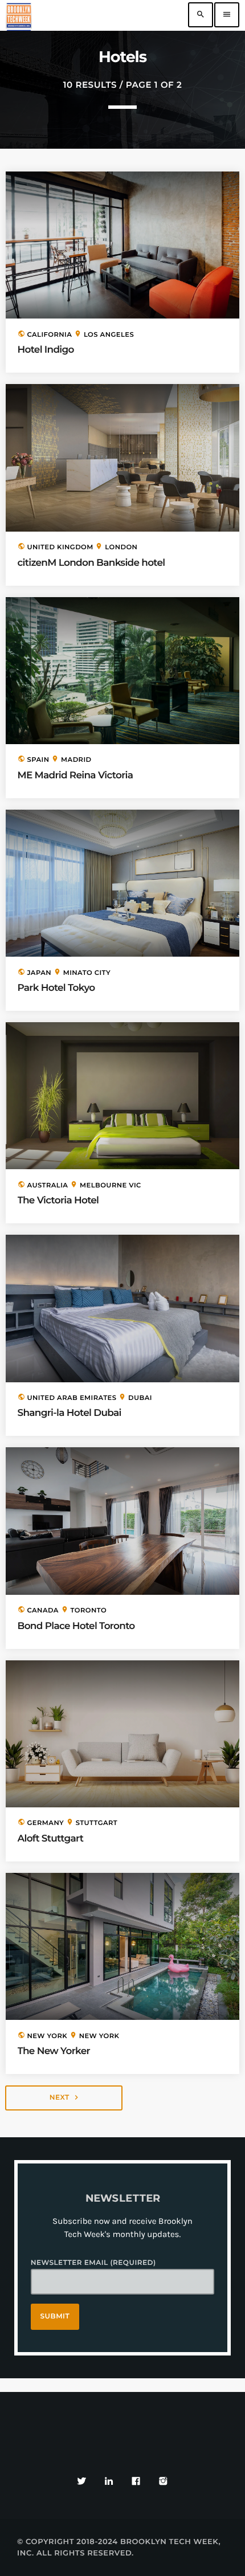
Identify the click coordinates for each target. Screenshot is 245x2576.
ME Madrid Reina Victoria (75, 775)
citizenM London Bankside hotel (91, 563)
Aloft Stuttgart (51, 1839)
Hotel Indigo (46, 350)
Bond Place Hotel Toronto (76, 1626)
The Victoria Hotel (58, 1201)
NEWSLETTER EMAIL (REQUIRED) (93, 2263)
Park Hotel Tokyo (56, 988)
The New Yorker (54, 2051)
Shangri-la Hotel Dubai (70, 1413)
